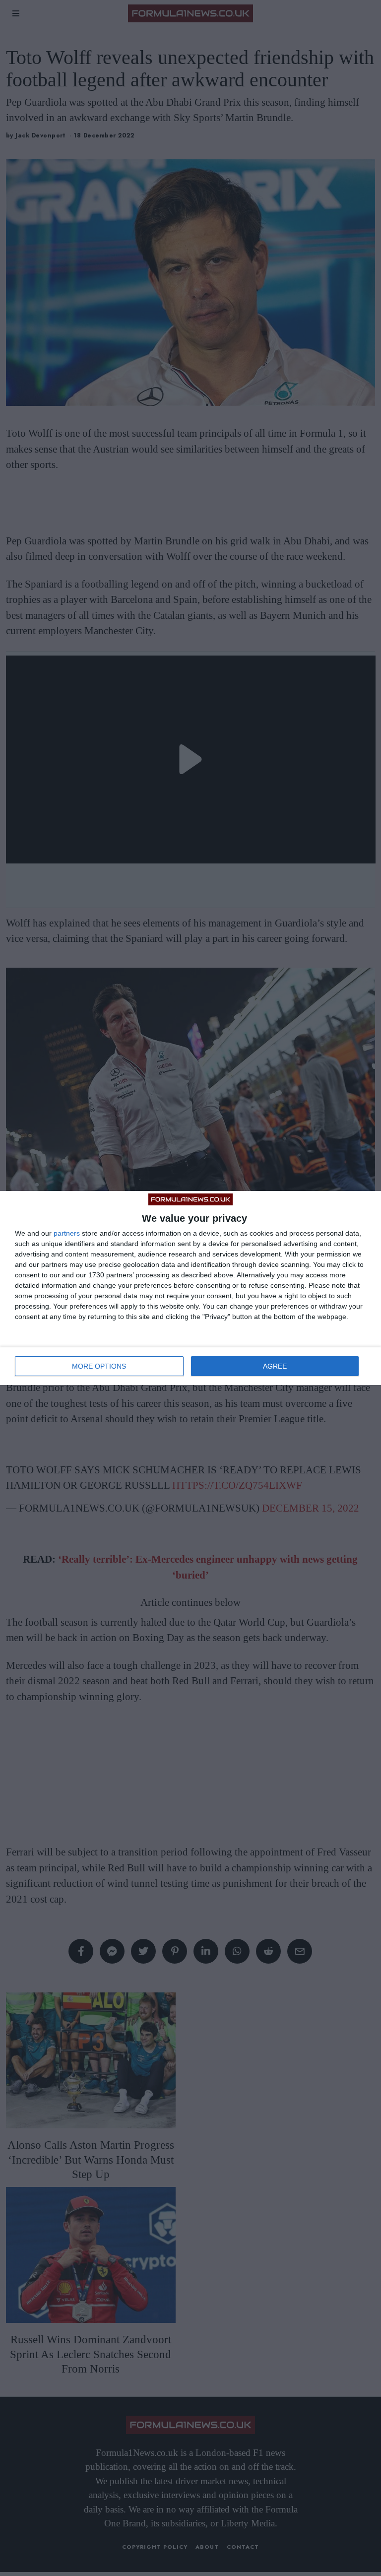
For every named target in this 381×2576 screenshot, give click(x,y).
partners (67, 1233)
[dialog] (190, 1288)
